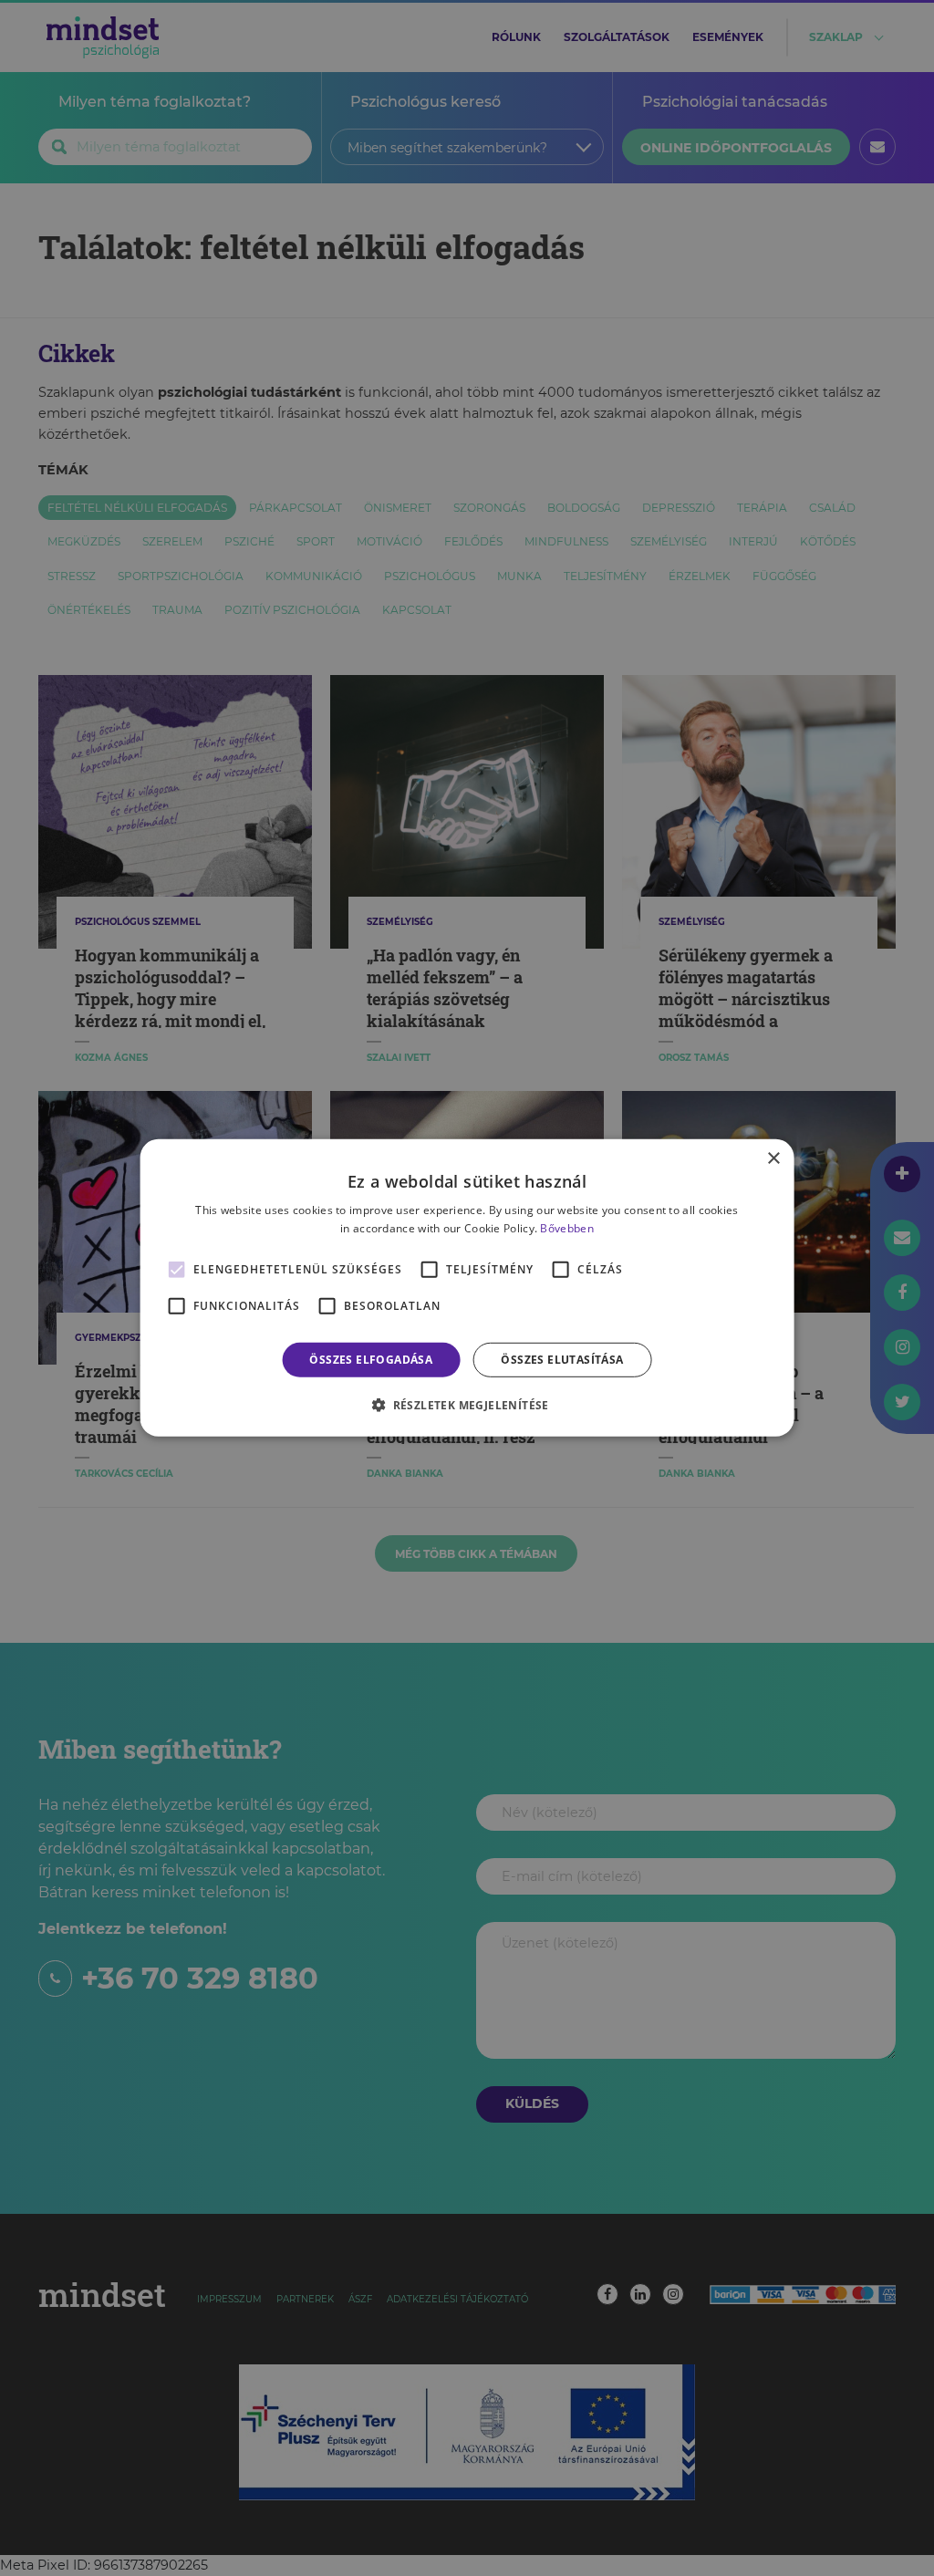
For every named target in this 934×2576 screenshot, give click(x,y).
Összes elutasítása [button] (562, 1360)
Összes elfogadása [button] (371, 1360)
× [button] (773, 1159)
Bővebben (566, 1228)
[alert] (467, 1288)
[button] (467, 1405)
